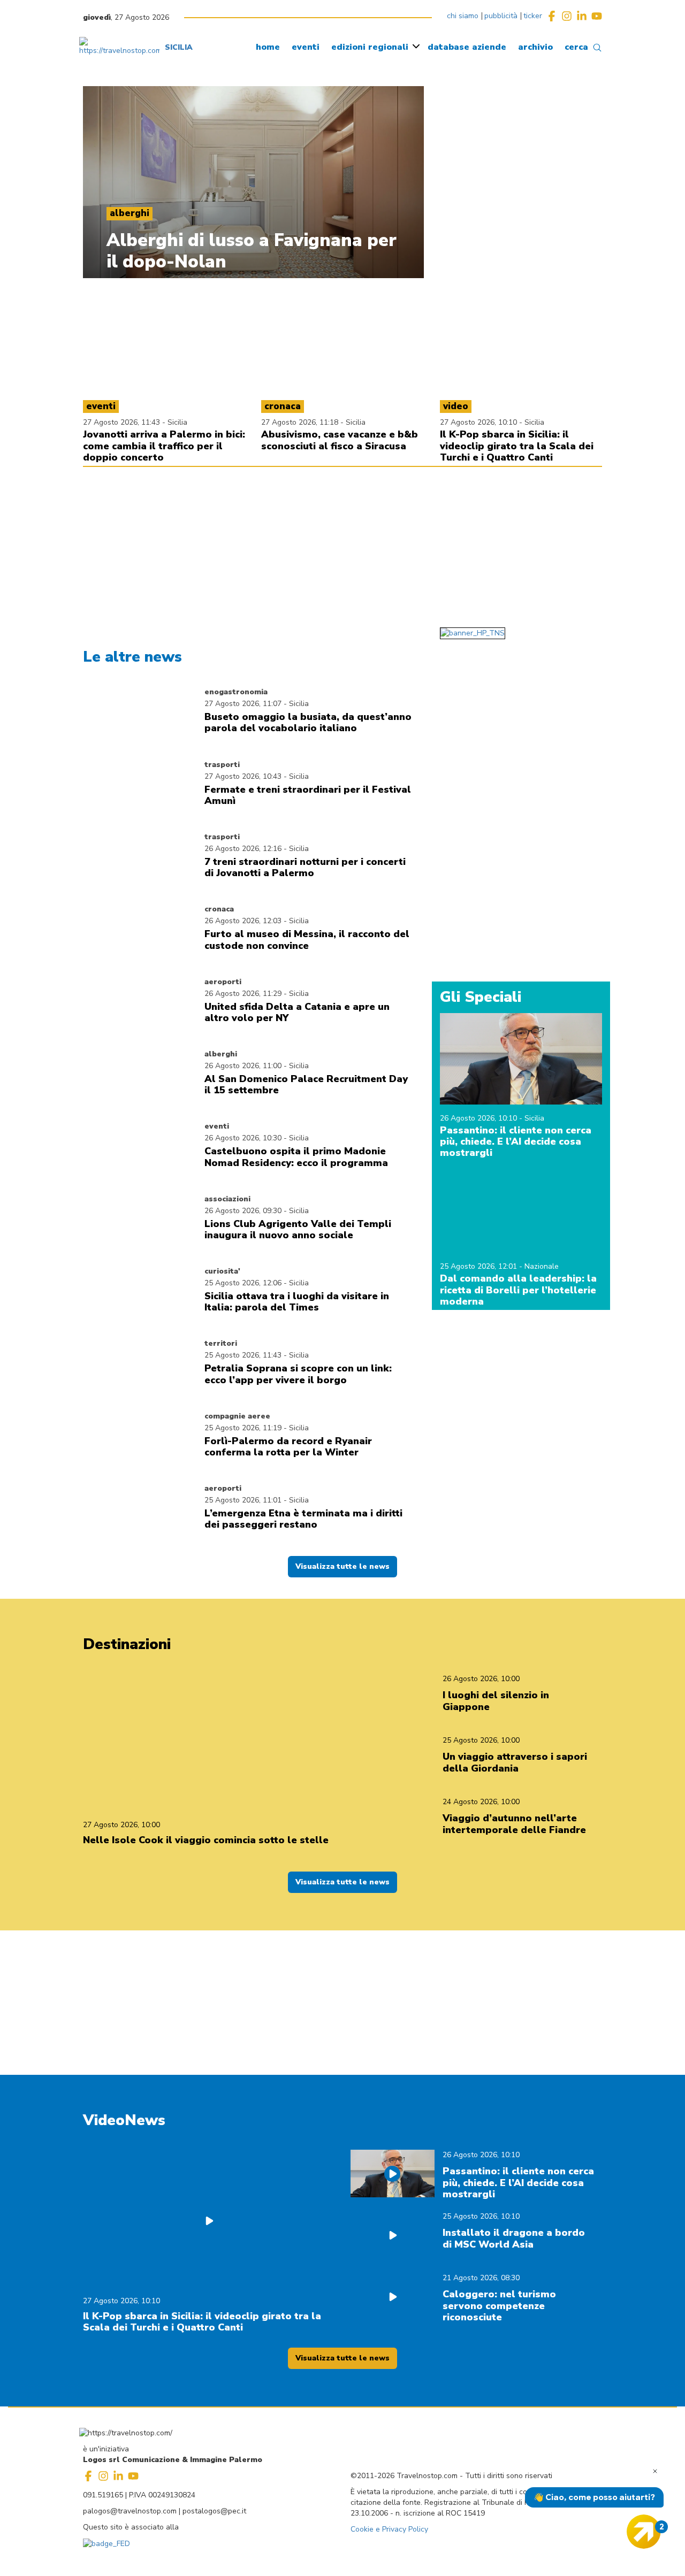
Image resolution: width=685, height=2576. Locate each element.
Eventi (217, 1126)
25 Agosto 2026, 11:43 (243, 1355)
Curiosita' (222, 1271)
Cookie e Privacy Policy (389, 2529)
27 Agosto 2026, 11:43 (123, 422)
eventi (306, 47)
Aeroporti (223, 982)
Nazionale (542, 1266)
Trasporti (222, 765)
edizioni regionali (370, 47)
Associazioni (227, 1199)
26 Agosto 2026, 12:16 (243, 849)
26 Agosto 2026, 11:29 (243, 994)
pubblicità (501, 16)
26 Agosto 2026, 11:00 (243, 1066)
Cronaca (219, 909)
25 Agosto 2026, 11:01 (243, 1500)
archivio (535, 47)
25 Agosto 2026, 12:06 (243, 1283)
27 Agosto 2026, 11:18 (301, 422)
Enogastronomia (236, 692)
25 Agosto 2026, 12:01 (479, 1266)
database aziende (467, 47)
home (268, 47)
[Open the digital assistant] (644, 2532)
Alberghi (221, 1054)
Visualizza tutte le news (342, 1566)
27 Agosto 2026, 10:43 (243, 776)
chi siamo (463, 16)
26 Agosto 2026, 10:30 (243, 1138)
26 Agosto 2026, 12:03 (243, 921)
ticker (533, 16)
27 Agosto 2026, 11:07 (243, 704)
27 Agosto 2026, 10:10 (479, 422)
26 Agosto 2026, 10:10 (479, 1118)
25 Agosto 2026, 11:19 (243, 1428)
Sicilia (177, 422)
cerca (576, 47)
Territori (221, 1343)
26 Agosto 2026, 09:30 (243, 1211)
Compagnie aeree (237, 1416)
